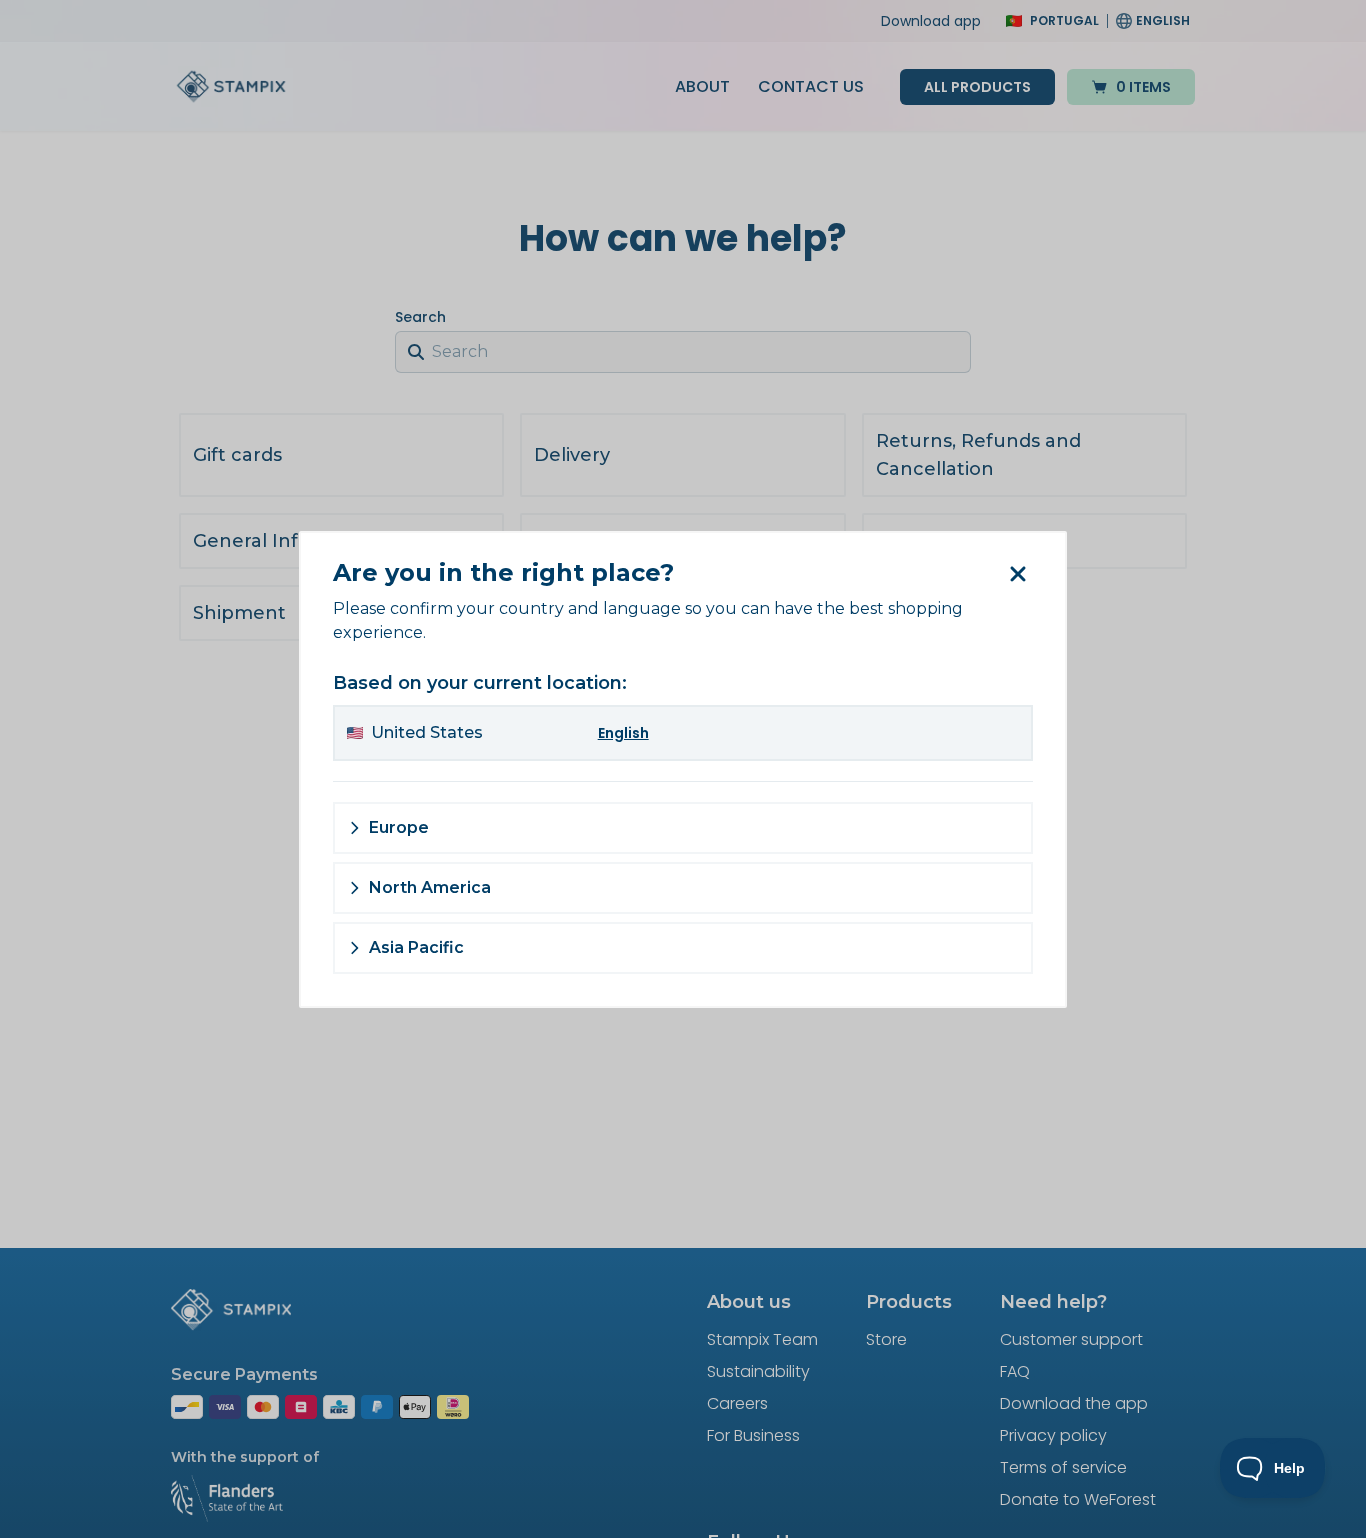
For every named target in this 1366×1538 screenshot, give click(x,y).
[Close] (1017, 574)
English (623, 733)
